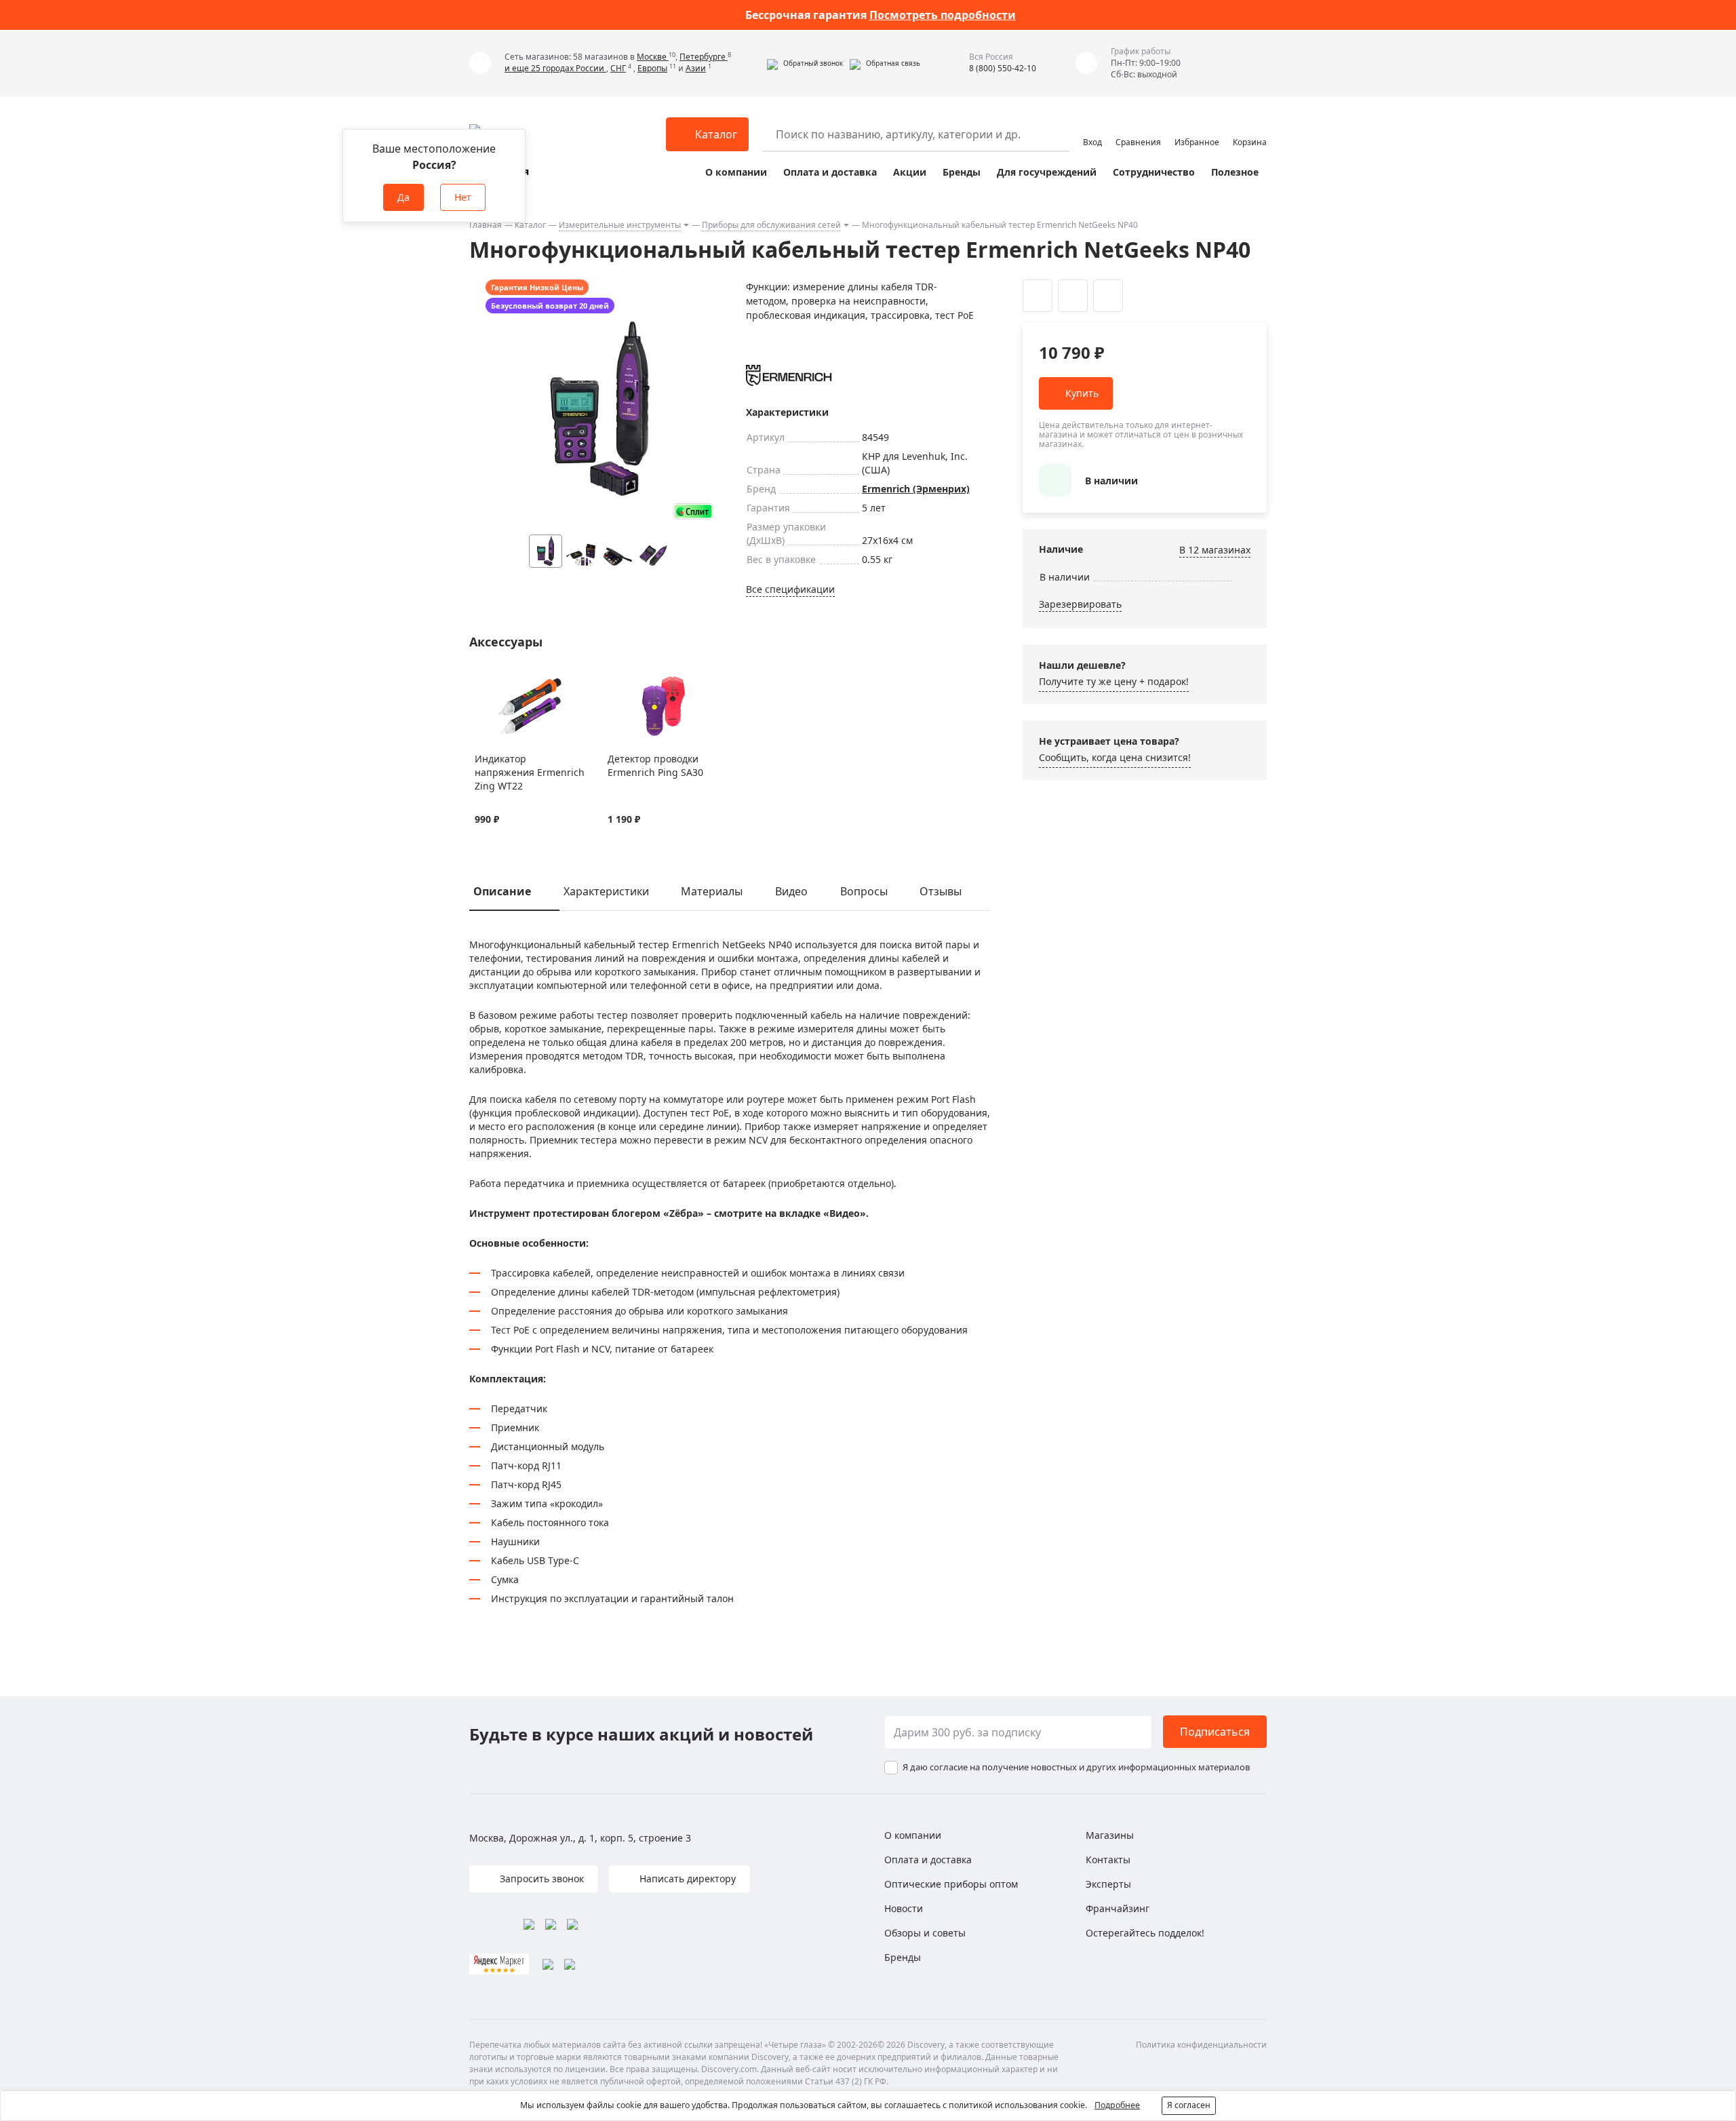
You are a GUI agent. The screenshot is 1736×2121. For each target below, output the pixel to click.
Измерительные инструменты (620, 225)
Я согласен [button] (1189, 2105)
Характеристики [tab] (606, 891)
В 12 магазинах (1215, 550)
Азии (696, 68)
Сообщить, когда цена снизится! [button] (1115, 757)
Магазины (1110, 1835)
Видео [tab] (791, 891)
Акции (910, 172)
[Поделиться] (1108, 296)
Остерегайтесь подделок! (1145, 1933)
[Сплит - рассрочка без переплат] (693, 511)
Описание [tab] (502, 891)
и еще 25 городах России (555, 68)
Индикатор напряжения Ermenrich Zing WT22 (530, 772)
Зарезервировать (1080, 604)
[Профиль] (1092, 128)
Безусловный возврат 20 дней (550, 306)
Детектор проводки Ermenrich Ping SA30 (655, 765)
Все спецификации (790, 589)
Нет (463, 197)
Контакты (1108, 1860)
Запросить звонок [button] (540, 1879)
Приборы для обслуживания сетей (771, 225)
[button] (805, 63)
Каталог (530, 225)
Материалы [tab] (712, 891)
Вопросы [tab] (864, 891)
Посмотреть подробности (943, 15)
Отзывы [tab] (941, 891)
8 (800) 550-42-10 (1003, 68)
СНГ (618, 68)
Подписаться (1215, 1732)
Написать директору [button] (686, 1879)
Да (403, 197)
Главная (486, 225)
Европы (652, 68)
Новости (904, 1908)
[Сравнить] (499, 682)
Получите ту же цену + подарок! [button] (1114, 681)
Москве (653, 57)
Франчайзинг (1118, 1908)
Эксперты (1108, 1884)
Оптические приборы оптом (951, 1884)
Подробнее (1117, 2105)
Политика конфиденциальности (1201, 2045)
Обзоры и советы (925, 1933)
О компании (736, 172)
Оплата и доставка (830, 172)
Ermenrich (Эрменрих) (916, 489)
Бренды (962, 172)
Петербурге (704, 57)
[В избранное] (482, 682)
